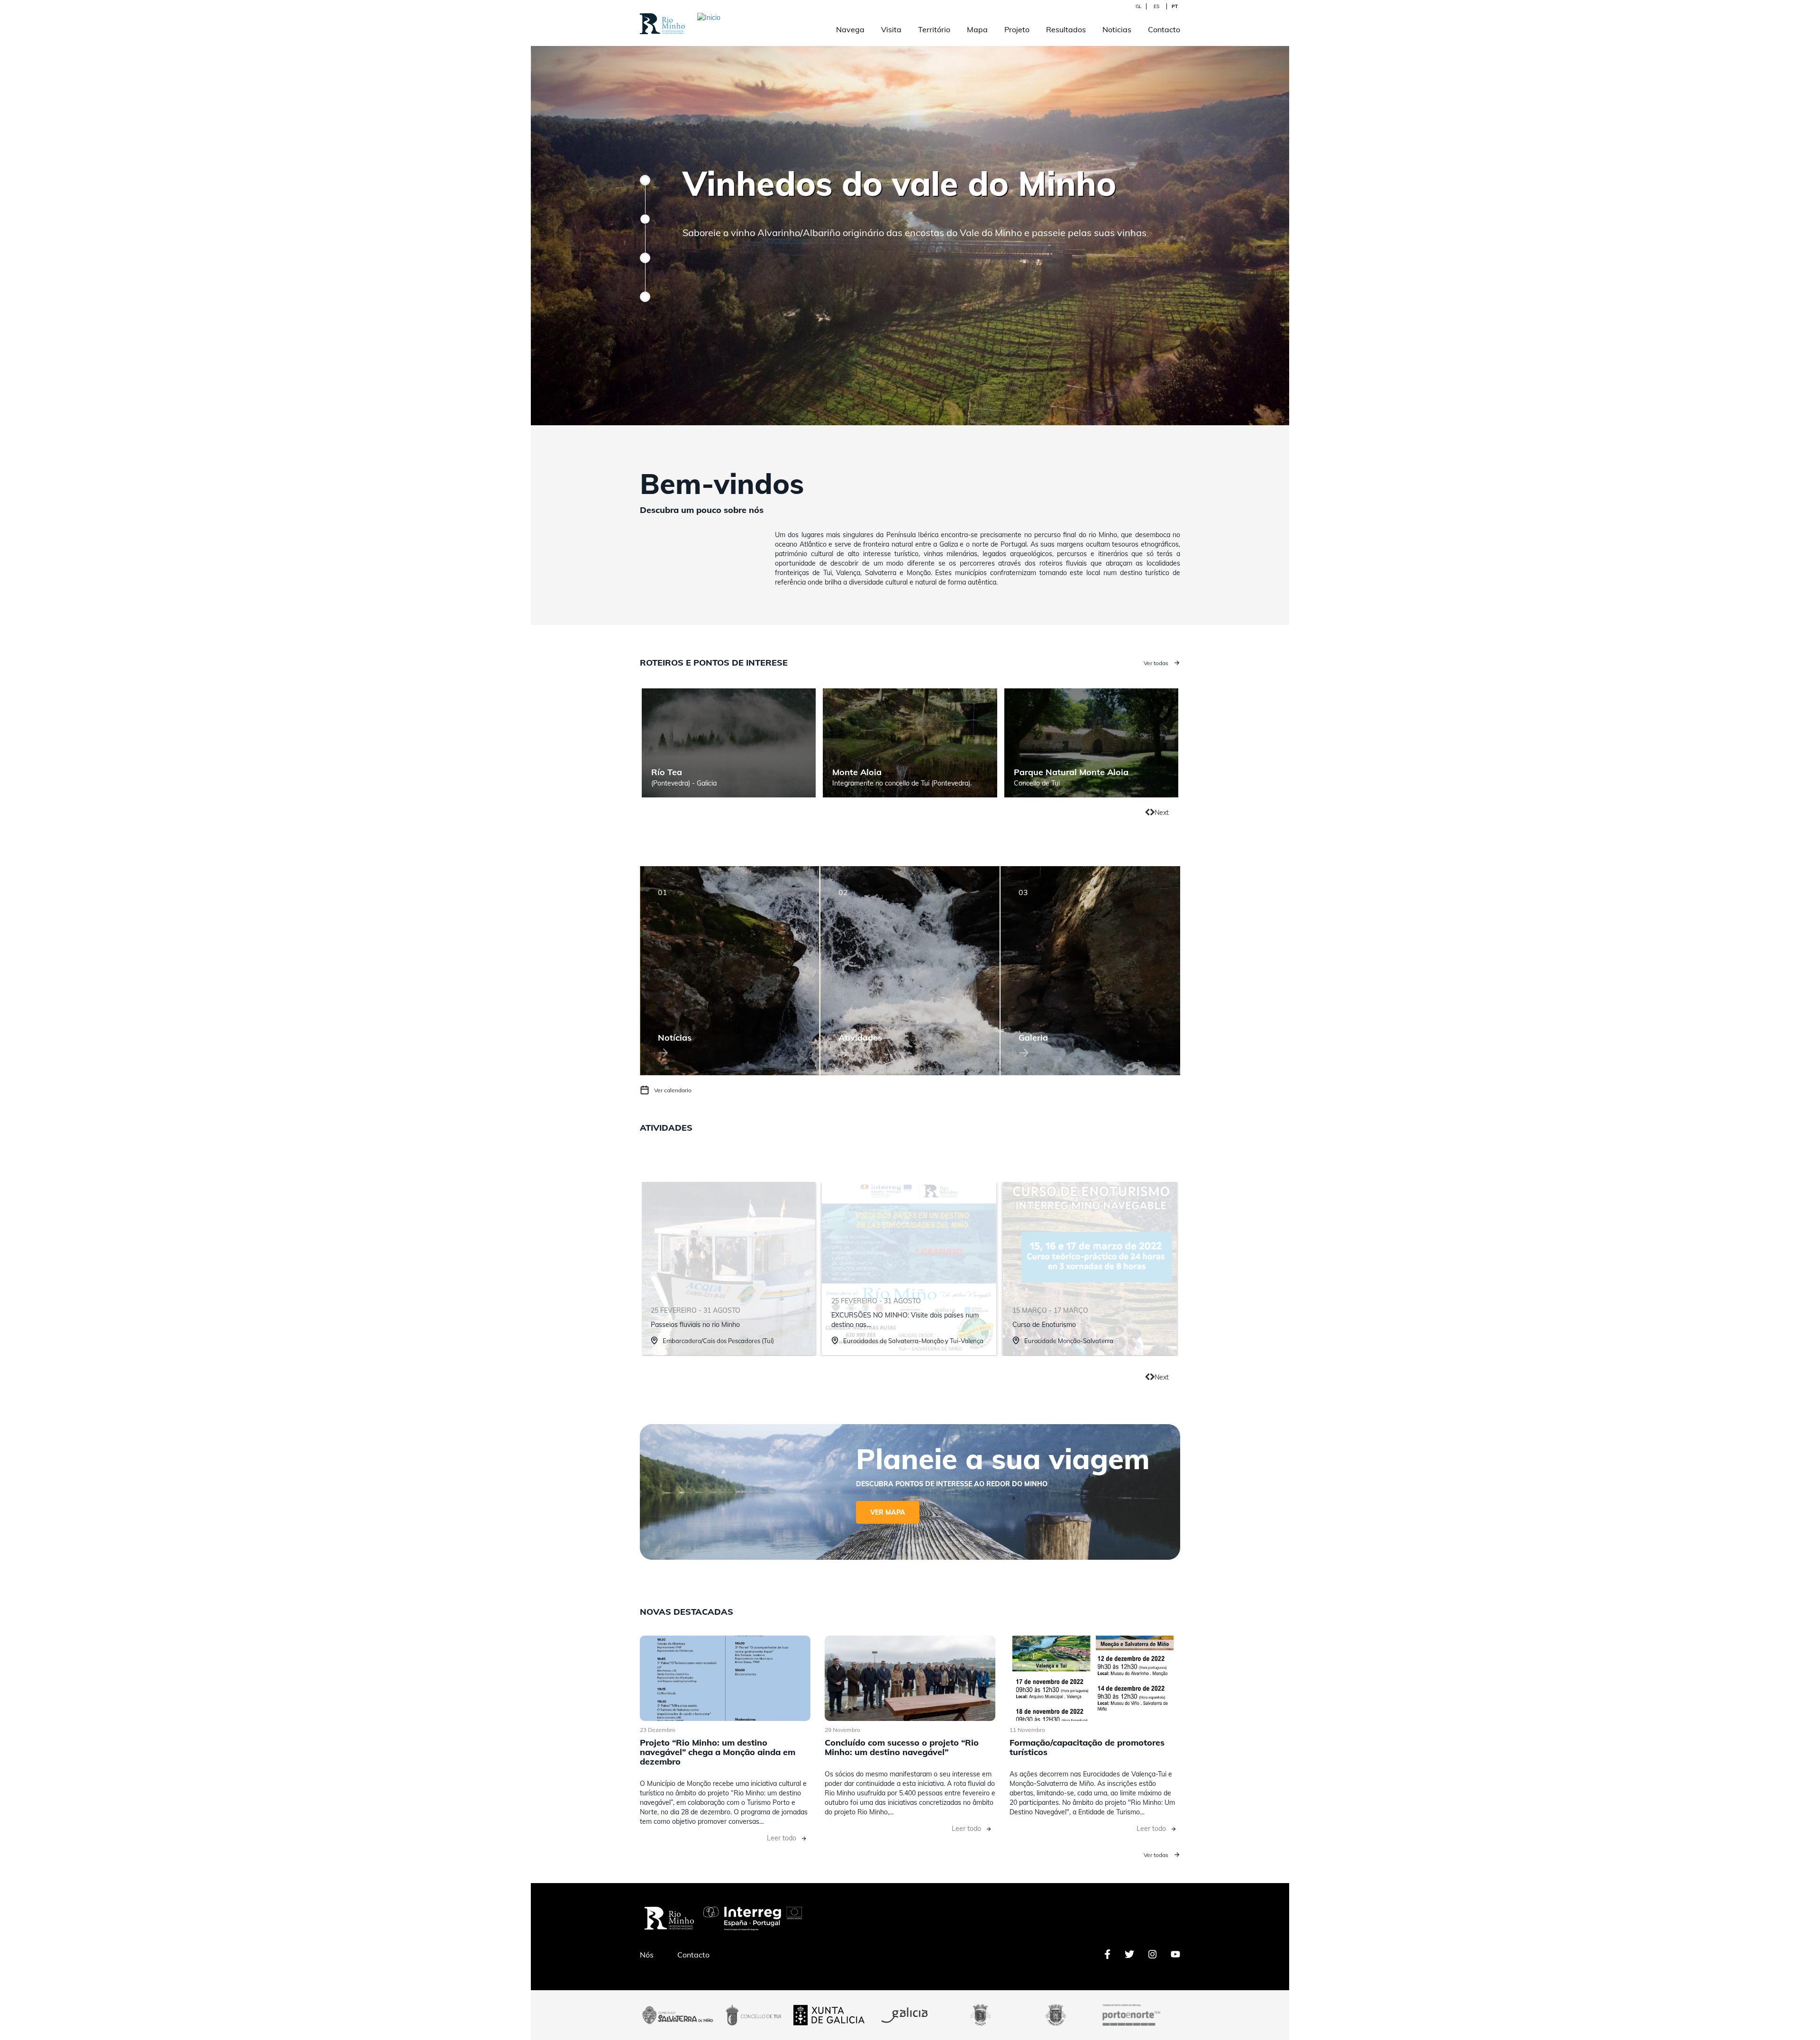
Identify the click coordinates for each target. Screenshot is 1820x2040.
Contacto (1164, 29)
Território (934, 29)
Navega (850, 29)
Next (1162, 812)
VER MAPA (888, 1512)
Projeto (1017, 29)
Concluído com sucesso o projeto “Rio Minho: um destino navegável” (902, 1747)
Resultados (1066, 29)
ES (1156, 6)
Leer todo (782, 1838)
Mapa (977, 29)
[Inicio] (769, 21)
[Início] (662, 18)
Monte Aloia (857, 772)
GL (1138, 6)
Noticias (1117, 29)
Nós (647, 1955)
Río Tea (667, 772)
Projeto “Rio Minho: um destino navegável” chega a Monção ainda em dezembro (718, 1752)
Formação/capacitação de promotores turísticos (1087, 1747)
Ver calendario (673, 1090)
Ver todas (1156, 663)
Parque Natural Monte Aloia (1071, 772)
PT (1175, 6)
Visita (891, 29)
